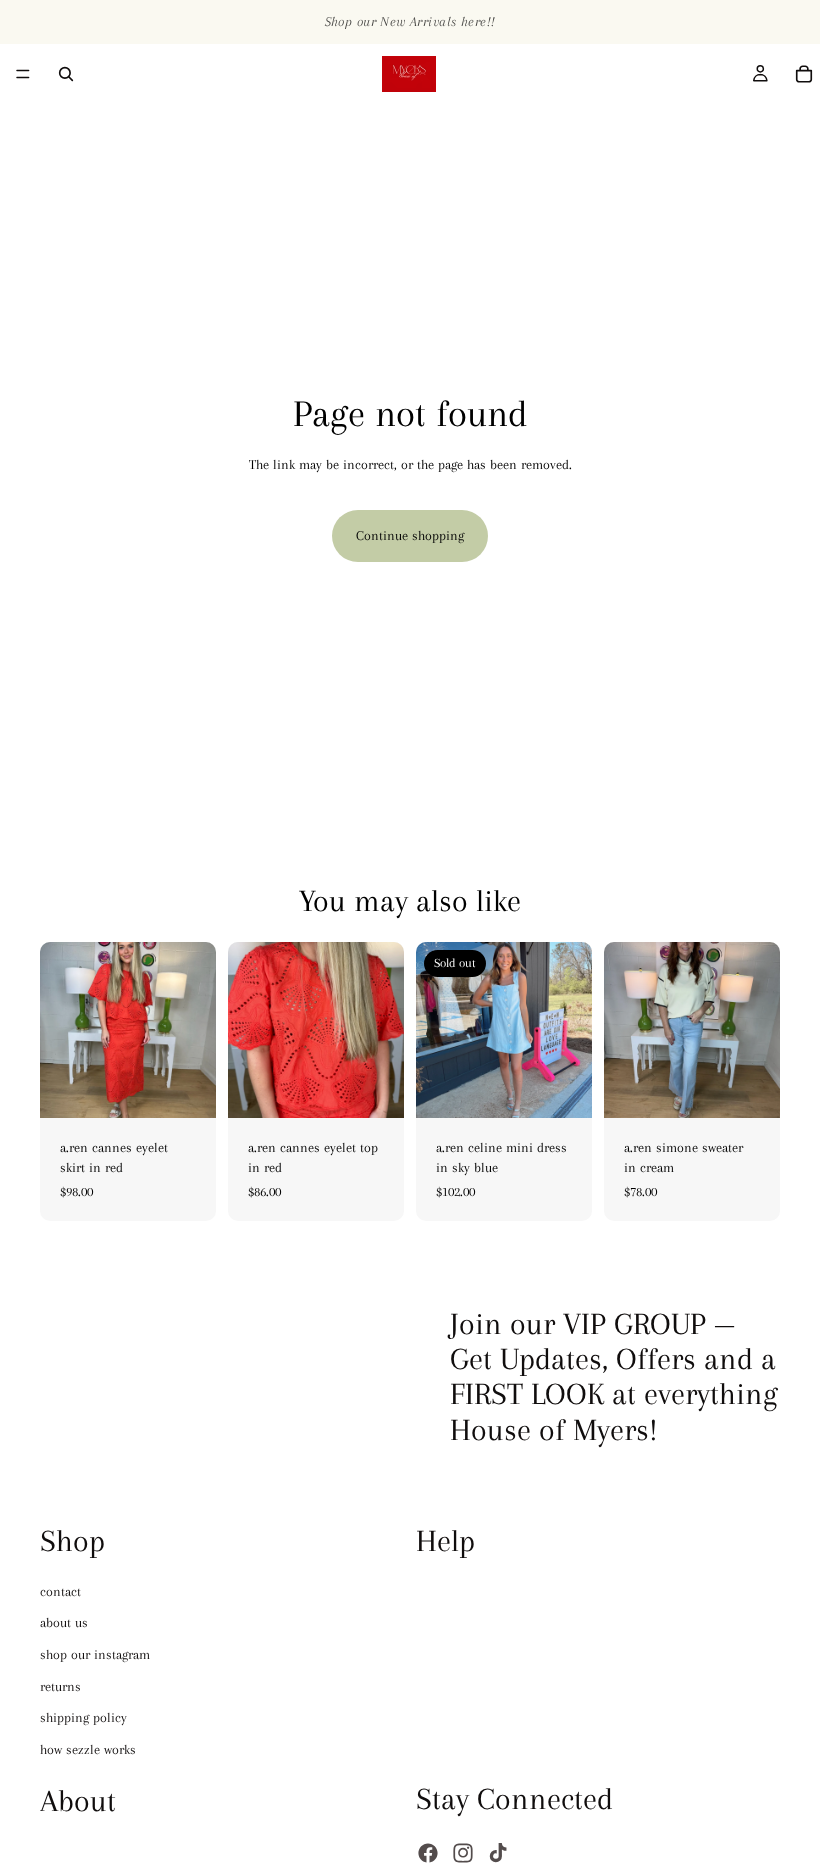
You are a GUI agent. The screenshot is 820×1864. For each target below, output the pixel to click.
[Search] (66, 74)
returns (60, 1685)
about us (64, 1622)
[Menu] (23, 74)
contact (60, 1590)
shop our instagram (95, 1654)
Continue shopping (410, 535)
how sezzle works (88, 1748)
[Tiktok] (498, 1852)
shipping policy (83, 1717)
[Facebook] (428, 1852)
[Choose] (185, 1088)
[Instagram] (463, 1852)
